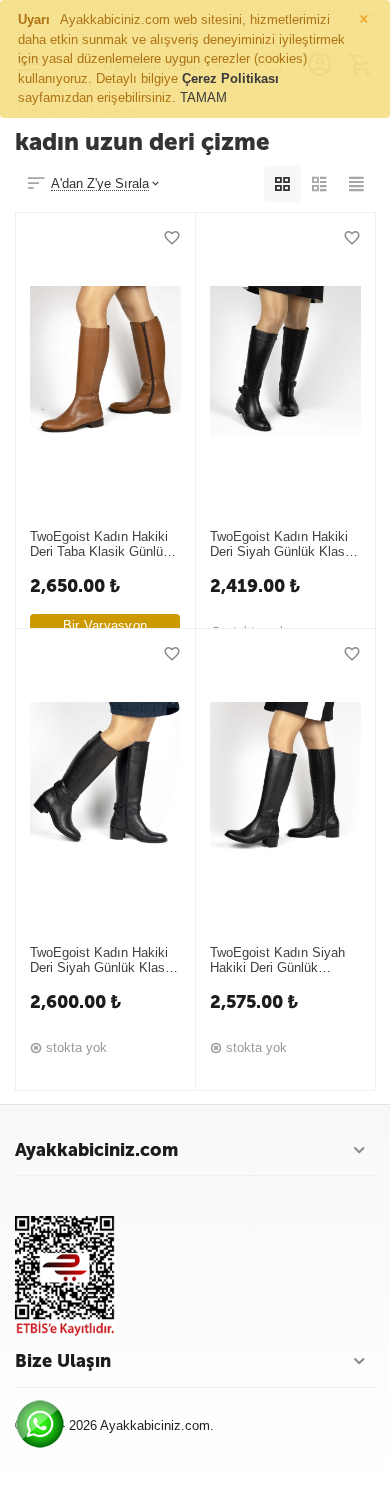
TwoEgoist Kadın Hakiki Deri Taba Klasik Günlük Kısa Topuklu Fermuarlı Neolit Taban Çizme (100, 545)
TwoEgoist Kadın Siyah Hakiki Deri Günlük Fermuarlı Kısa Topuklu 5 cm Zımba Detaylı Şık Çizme (283, 961)
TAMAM (203, 97)
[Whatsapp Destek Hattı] (45, 1429)
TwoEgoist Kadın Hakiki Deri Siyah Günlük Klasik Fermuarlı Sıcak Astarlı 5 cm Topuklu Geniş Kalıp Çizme (102, 961)
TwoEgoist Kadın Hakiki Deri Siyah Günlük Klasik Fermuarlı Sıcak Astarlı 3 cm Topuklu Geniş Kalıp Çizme (282, 545)
